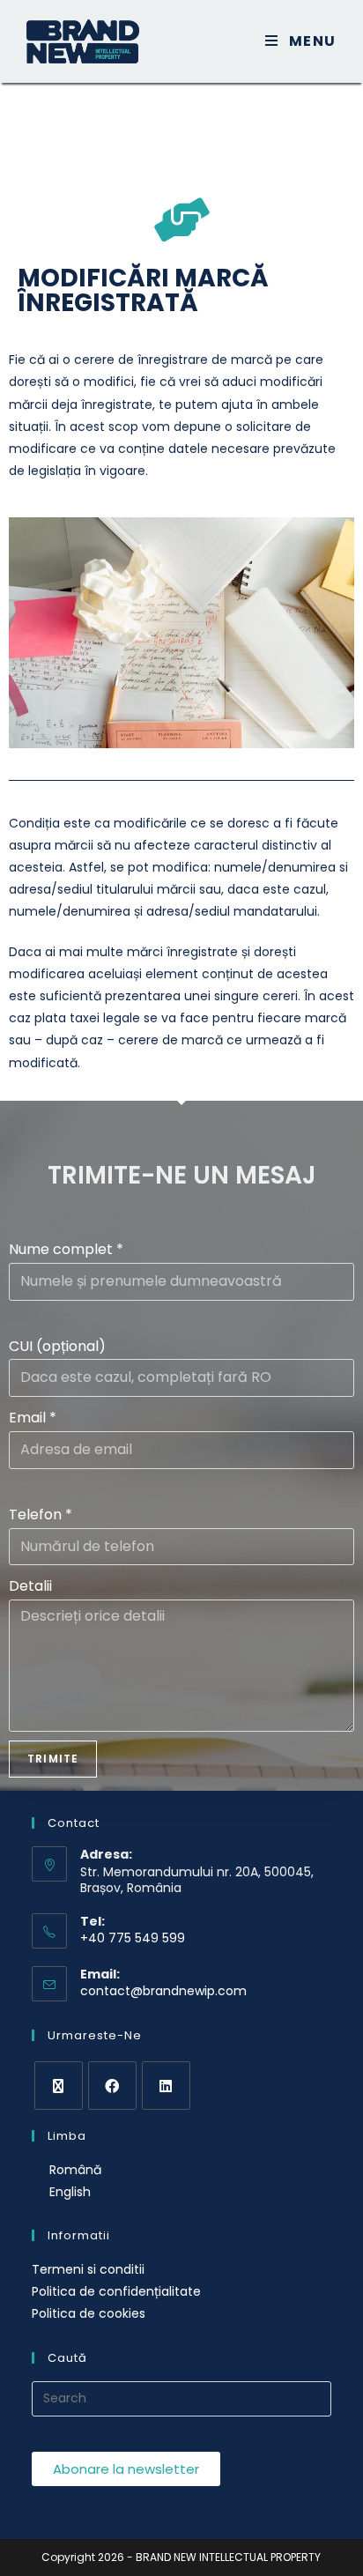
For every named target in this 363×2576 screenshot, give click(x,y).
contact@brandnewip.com (163, 1991)
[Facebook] (112, 2086)
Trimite (53, 1759)
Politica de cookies (89, 2313)
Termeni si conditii (88, 2269)
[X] (59, 2086)
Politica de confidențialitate (116, 2291)
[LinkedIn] (166, 2086)
